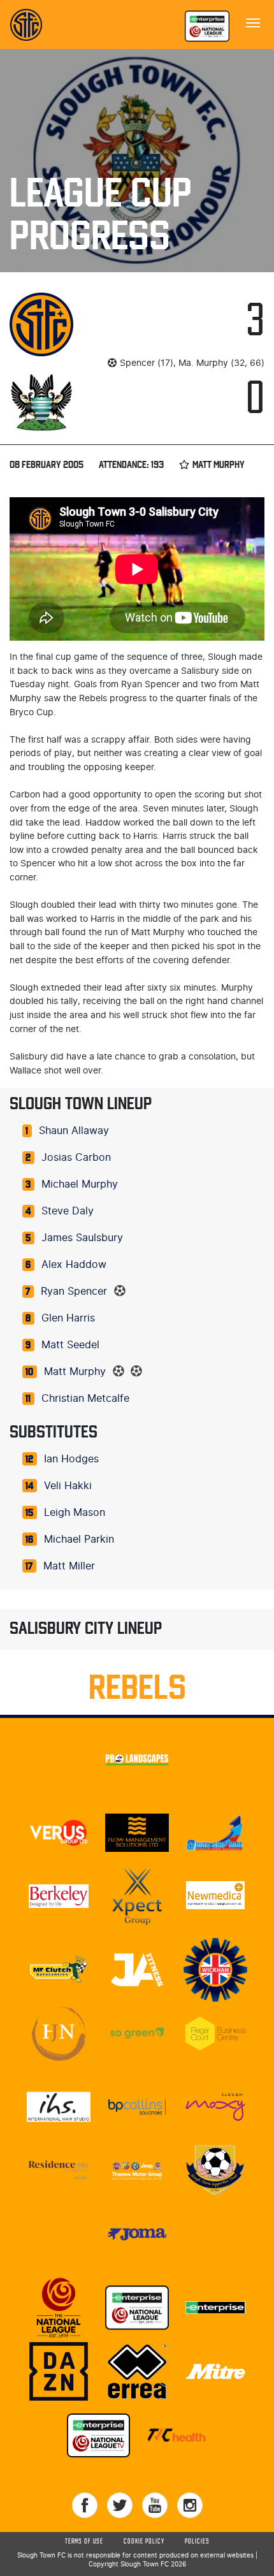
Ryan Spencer (74, 1292)
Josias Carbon (76, 1158)
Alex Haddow (74, 1265)
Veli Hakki (68, 1486)
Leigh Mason (75, 1513)
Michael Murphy (80, 1184)
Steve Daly (68, 1211)
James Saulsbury (82, 1238)
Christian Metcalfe (85, 1399)
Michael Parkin (79, 1539)
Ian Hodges (71, 1459)
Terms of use (84, 2542)
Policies (197, 2542)
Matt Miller (69, 1566)
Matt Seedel (70, 1345)
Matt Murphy (75, 1372)
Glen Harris (68, 1318)
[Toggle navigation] (253, 22)
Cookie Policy (144, 2542)
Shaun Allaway (74, 1131)
